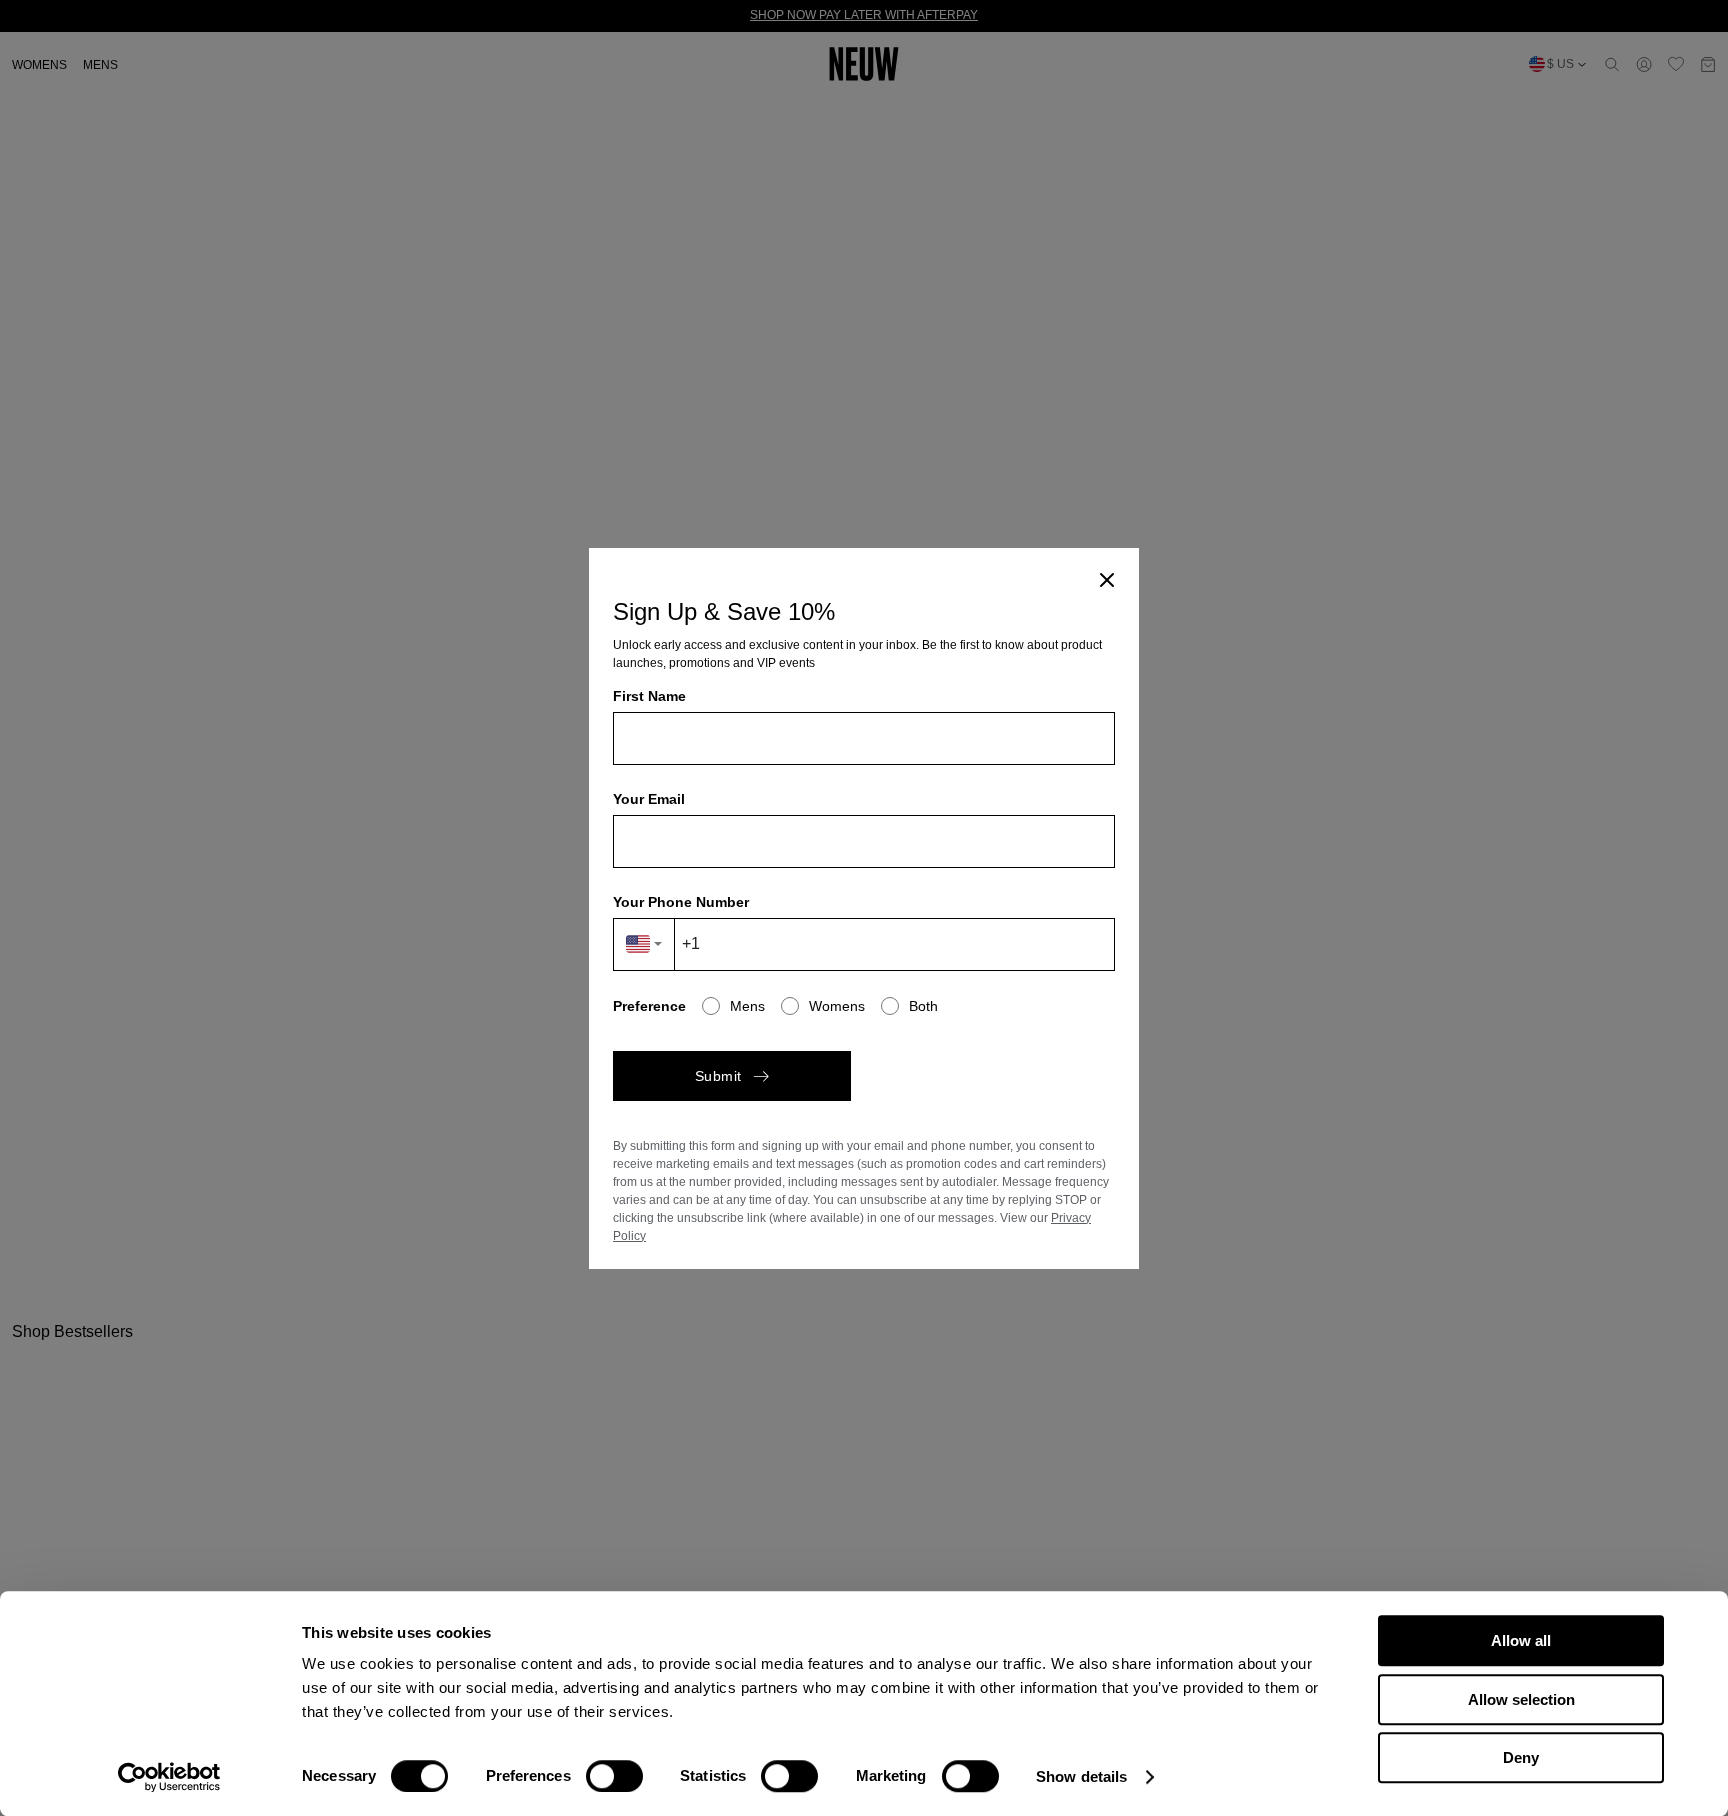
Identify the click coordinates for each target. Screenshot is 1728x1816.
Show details (1081, 1776)
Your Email (649, 799)
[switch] (614, 1776)
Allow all (1521, 1640)
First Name (649, 696)
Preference (649, 1006)
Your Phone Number (681, 902)
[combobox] (644, 944)
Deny (1521, 1757)
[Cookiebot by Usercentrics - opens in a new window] (169, 1777)
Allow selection (1521, 1699)
